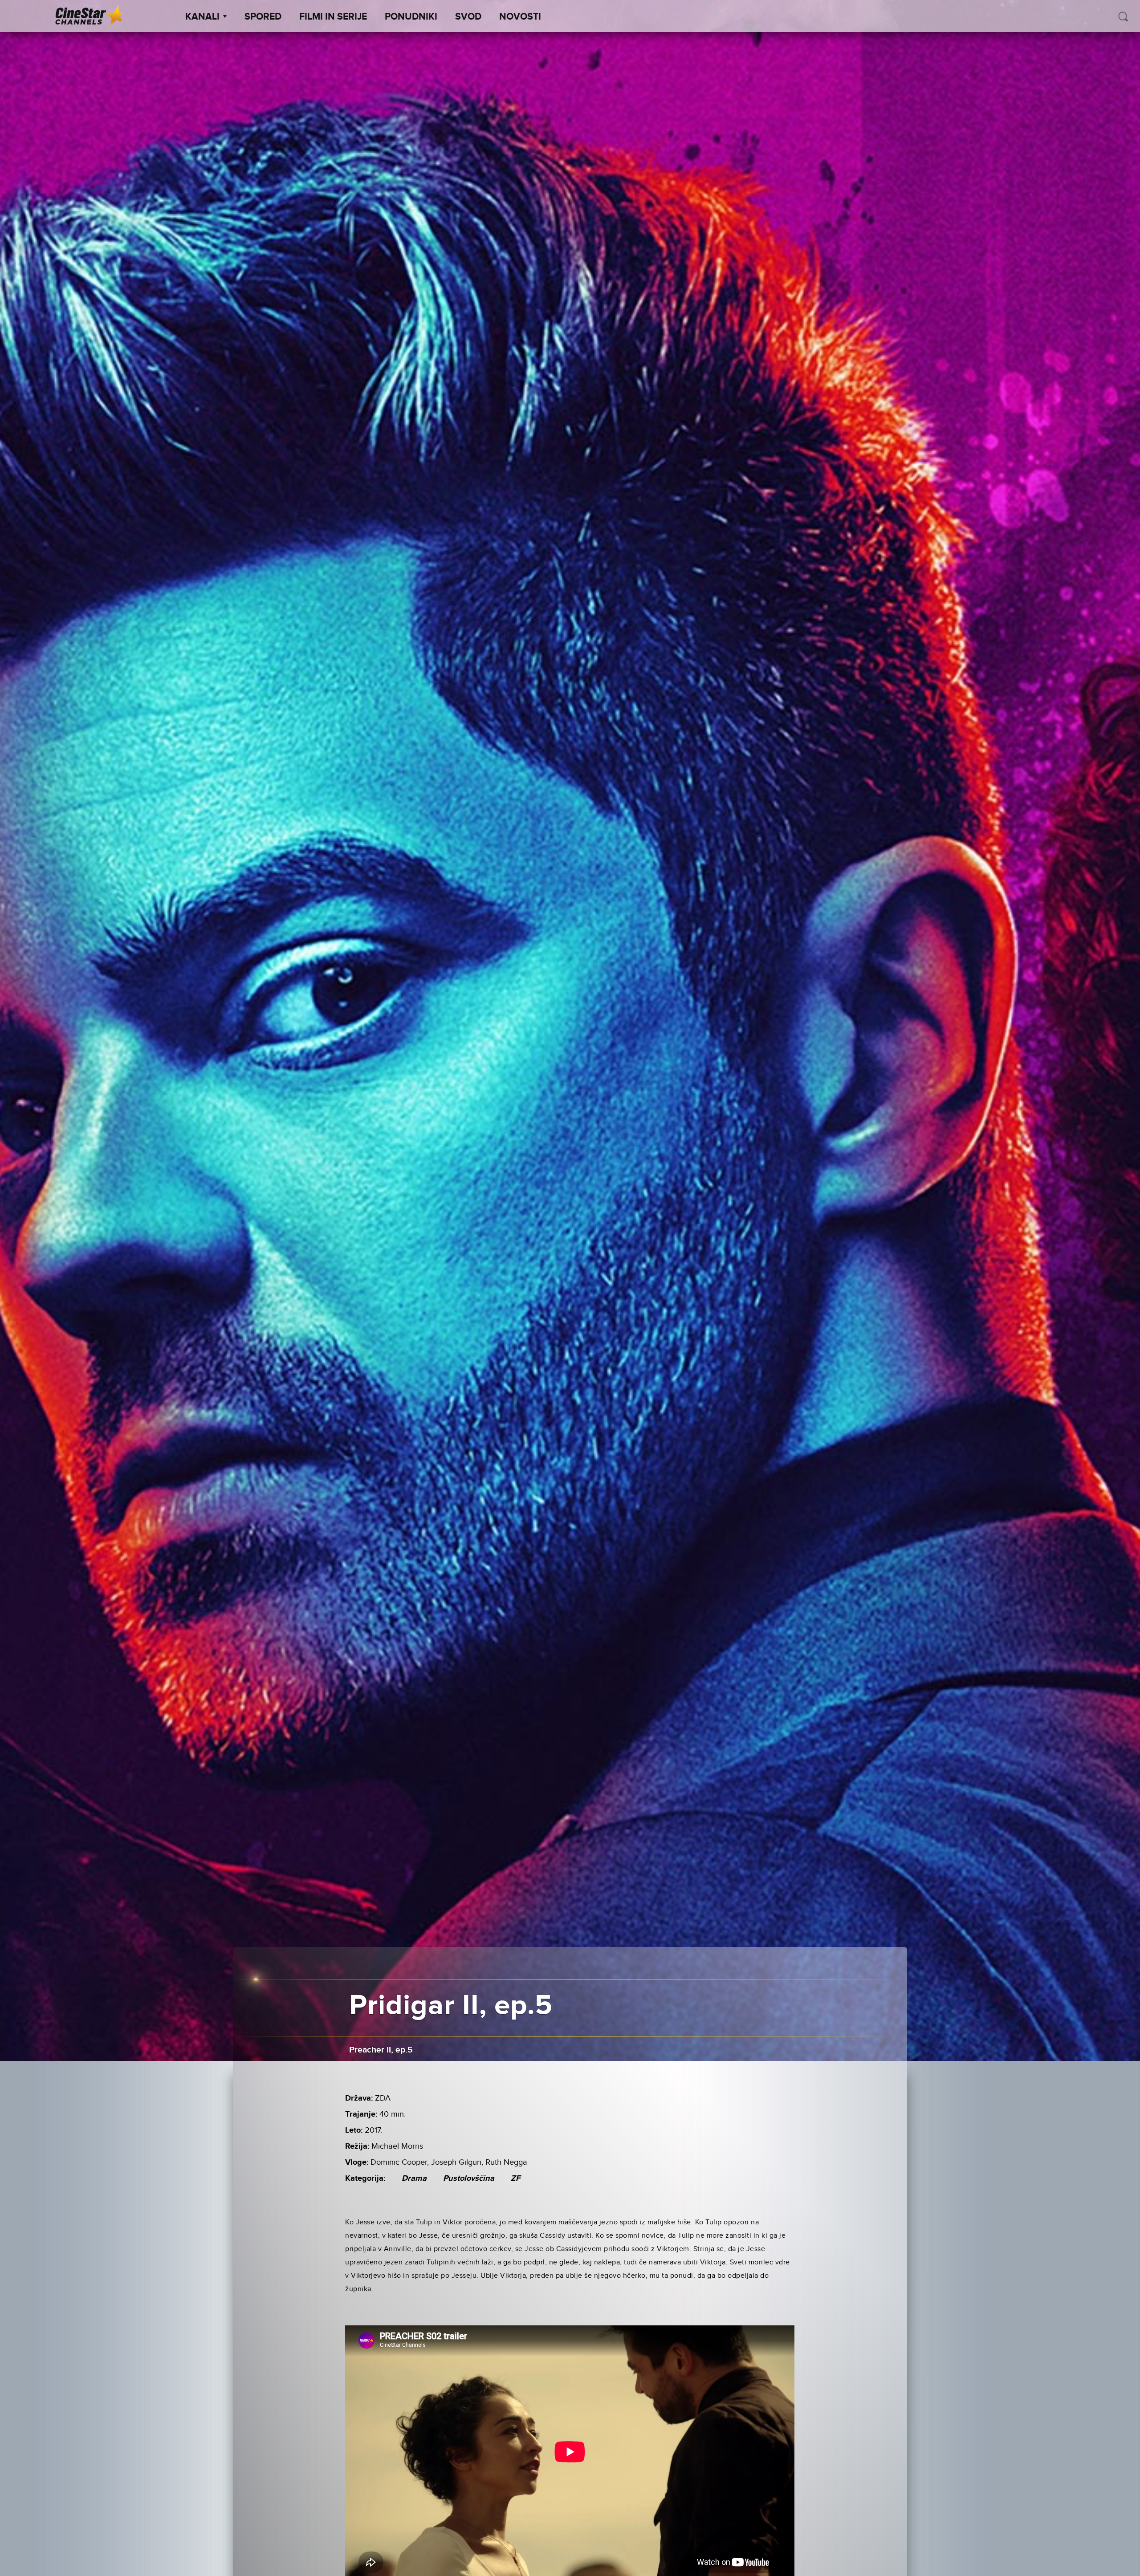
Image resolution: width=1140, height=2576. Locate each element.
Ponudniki (411, 17)
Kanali (202, 17)
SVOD (468, 17)
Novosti (520, 17)
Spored (263, 17)
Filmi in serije (333, 17)
